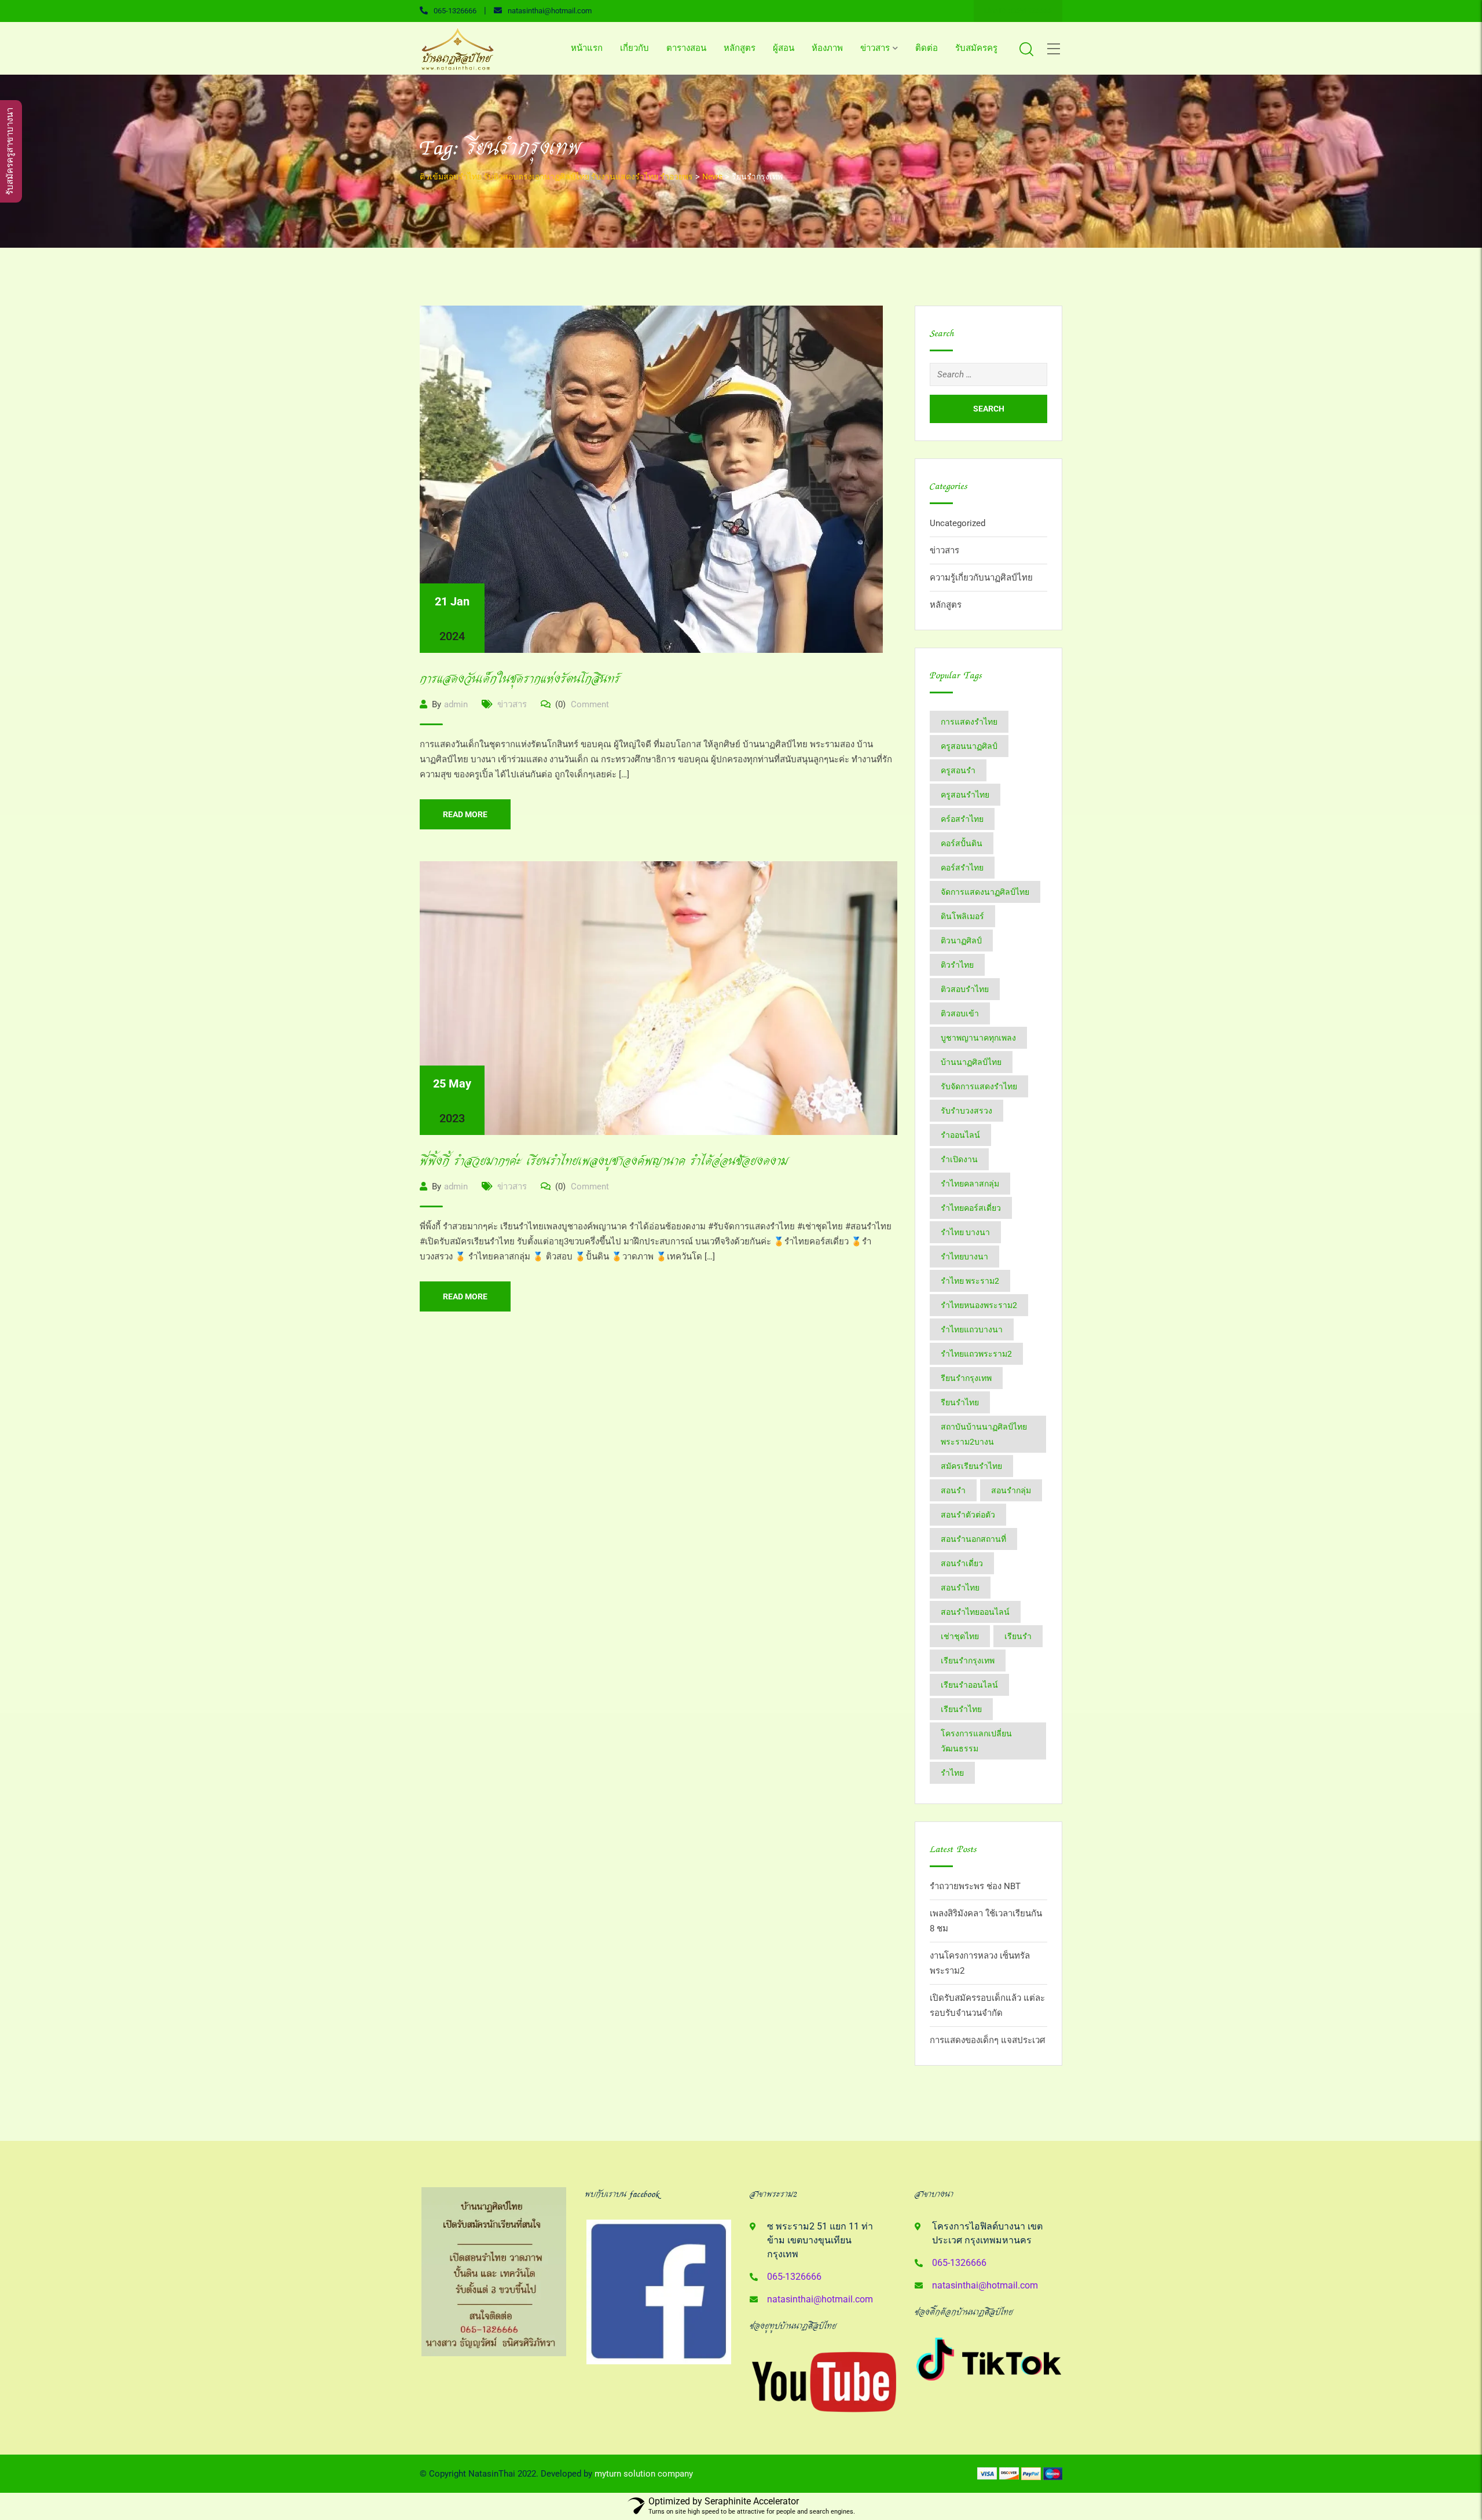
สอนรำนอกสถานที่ (973, 1539)
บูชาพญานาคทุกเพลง (978, 1038)
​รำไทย (952, 1773)
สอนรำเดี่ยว (962, 1563)
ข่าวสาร (875, 48)
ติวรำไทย (957, 965)
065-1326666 (455, 11)
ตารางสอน (686, 48)
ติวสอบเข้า (960, 1013)
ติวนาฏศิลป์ (961, 941)
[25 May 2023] (659, 998)
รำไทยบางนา (964, 1257)
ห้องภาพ (827, 48)
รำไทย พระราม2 (970, 1281)
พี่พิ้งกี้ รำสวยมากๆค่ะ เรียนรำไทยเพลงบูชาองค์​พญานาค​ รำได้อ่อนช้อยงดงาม (604, 1161)
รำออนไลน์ (960, 1135)
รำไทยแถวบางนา (972, 1329)
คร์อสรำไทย (962, 819)
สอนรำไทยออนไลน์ (975, 1612)
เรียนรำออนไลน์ (969, 1685)
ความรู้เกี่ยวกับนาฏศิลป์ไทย (981, 578)
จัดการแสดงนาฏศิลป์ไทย (985, 892)
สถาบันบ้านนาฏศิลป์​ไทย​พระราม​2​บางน (984, 1434)
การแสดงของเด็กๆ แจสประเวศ (988, 2040)
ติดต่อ (927, 48)
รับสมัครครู (976, 48)
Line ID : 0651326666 (1018, 11)
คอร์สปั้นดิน (962, 843)
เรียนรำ (1018, 1636)
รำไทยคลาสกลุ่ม (970, 1184)
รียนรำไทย (960, 1402)
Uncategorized (958, 523)
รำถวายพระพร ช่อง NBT (975, 1886)
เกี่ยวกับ (634, 48)
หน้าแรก (587, 48)
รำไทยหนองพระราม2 (979, 1305)
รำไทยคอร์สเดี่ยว (971, 1208)
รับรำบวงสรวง (966, 1111)
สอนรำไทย (960, 1588)
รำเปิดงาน (959, 1159)
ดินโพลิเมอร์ (962, 916)
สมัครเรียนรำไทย (971, 1466)
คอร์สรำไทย (962, 868)
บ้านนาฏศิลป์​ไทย (971, 1062)
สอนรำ (953, 1490)
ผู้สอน (784, 48)
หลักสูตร (740, 48)
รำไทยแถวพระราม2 (976, 1354)
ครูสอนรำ (958, 770)
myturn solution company (644, 2474)
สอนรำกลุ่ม (1011, 1490)
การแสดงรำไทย (969, 722)
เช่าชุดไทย (960, 1636)
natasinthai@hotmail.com (550, 11)
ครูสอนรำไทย (965, 795)
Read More (465, 814)
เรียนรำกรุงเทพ (968, 1661)
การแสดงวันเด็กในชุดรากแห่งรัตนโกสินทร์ (520, 679)
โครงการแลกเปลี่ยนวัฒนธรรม (976, 1741)
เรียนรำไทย (961, 1709)
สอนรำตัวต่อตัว (968, 1515)
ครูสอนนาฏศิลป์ (969, 746)
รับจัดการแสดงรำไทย (979, 1086)
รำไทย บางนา (965, 1232)
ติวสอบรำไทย (965, 989)
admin (456, 704)
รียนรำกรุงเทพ (966, 1378)
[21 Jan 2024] (651, 479)
